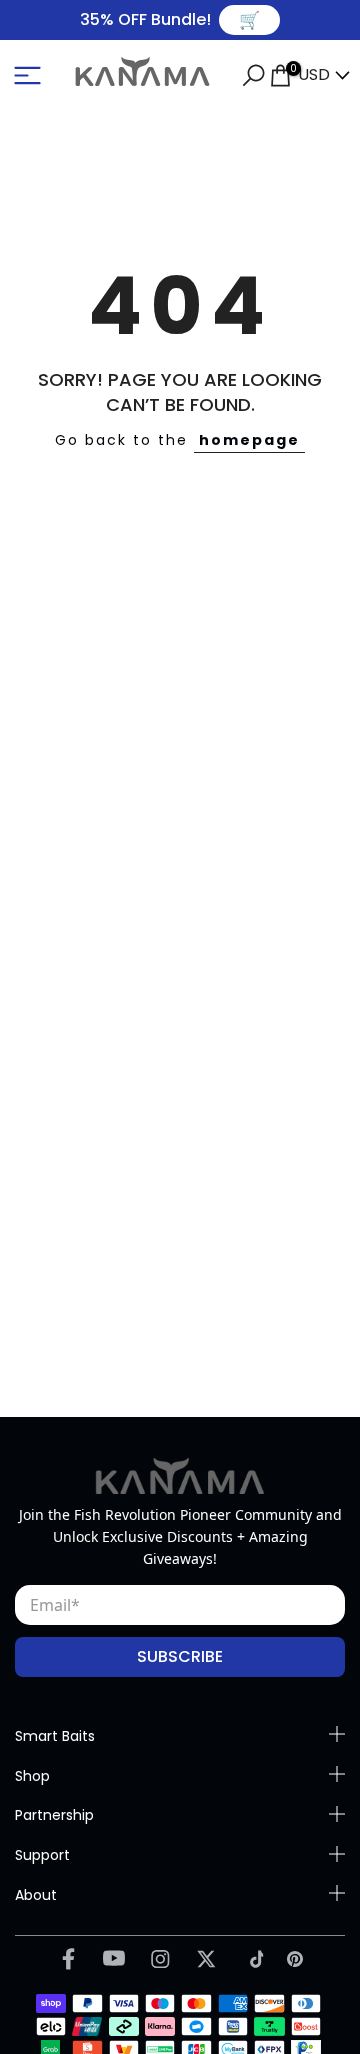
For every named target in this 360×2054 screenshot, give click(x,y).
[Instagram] (160, 1958)
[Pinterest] (295, 1959)
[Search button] (253, 75)
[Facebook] (68, 1958)
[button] (27, 75)
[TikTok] (252, 1958)
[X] (206, 1958)
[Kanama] (180, 1476)
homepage (249, 440)
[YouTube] (114, 1958)
